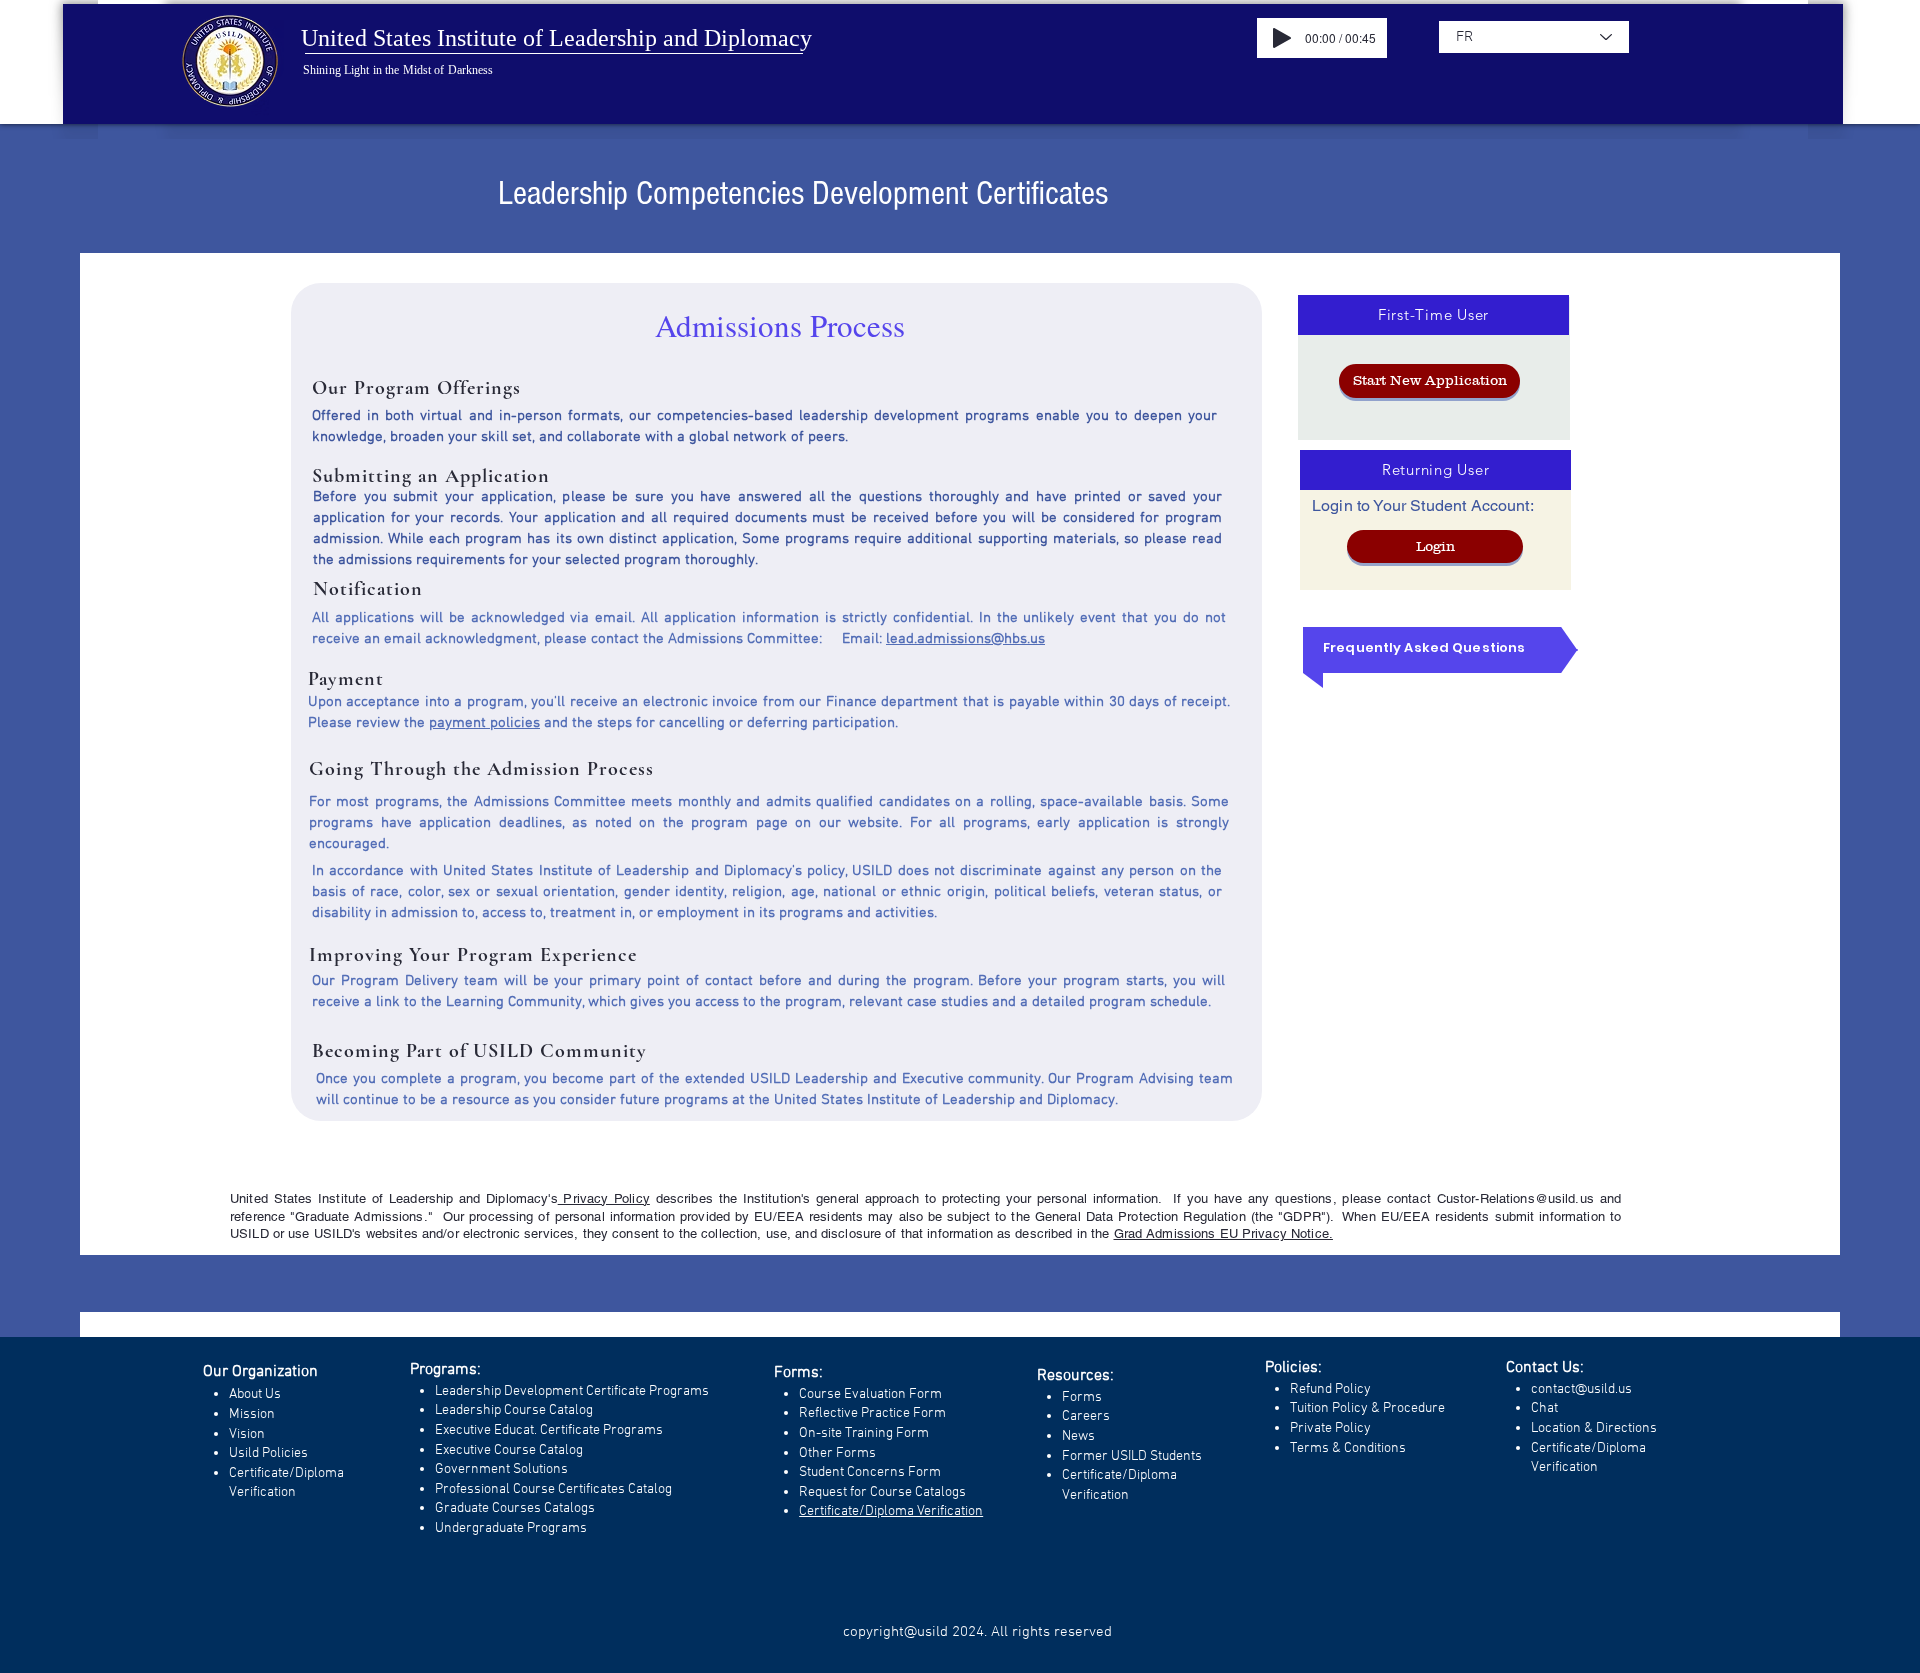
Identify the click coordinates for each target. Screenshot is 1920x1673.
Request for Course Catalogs (882, 1492)
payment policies (484, 723)
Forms (1082, 1397)
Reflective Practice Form (872, 1413)
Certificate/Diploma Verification (891, 1511)
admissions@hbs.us (981, 639)
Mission (252, 1414)
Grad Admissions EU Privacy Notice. (1223, 1233)
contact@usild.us (1581, 1389)
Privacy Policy (604, 1198)
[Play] (1282, 38)
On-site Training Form (864, 1433)
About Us (255, 1394)
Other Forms (837, 1453)
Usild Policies (268, 1453)
